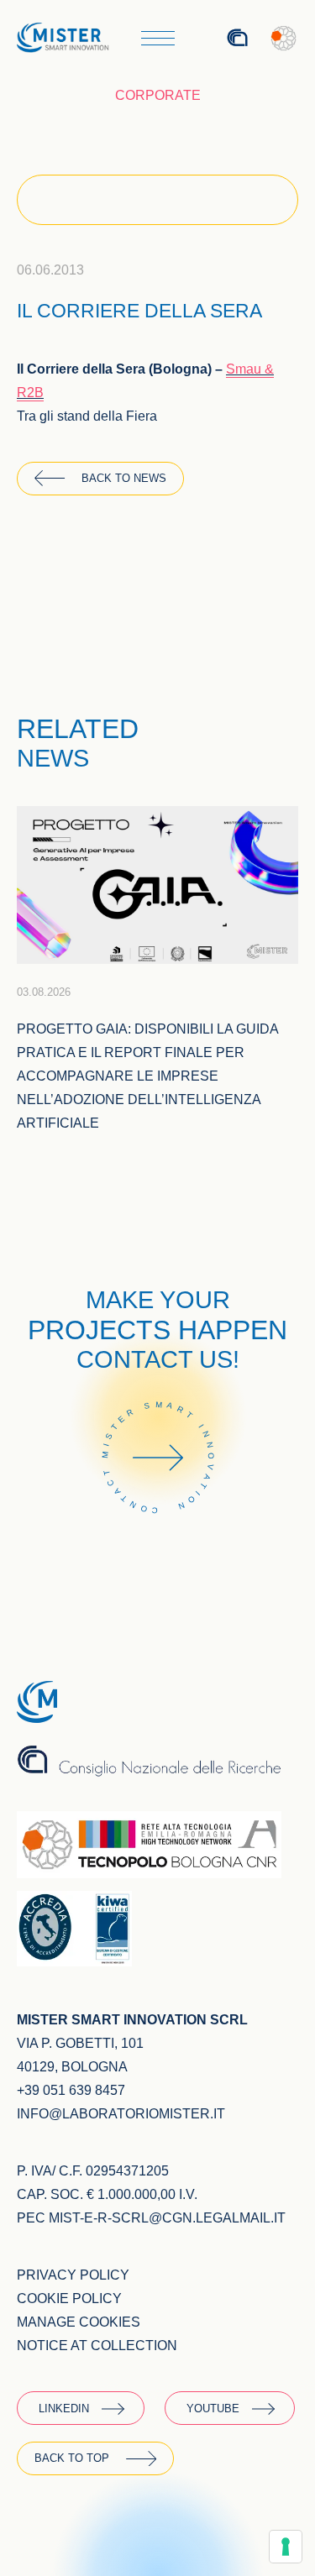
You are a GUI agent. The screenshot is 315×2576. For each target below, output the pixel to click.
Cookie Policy (69, 2299)
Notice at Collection (97, 2346)
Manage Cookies (79, 2322)
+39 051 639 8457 (71, 2090)
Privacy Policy (73, 2275)
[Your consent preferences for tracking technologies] (286, 2547)
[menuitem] (190, 38)
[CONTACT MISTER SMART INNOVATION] (158, 1537)
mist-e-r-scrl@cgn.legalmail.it (167, 2218)
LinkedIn (64, 2408)
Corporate (158, 95)
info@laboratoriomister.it (121, 2114)
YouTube (213, 2408)
